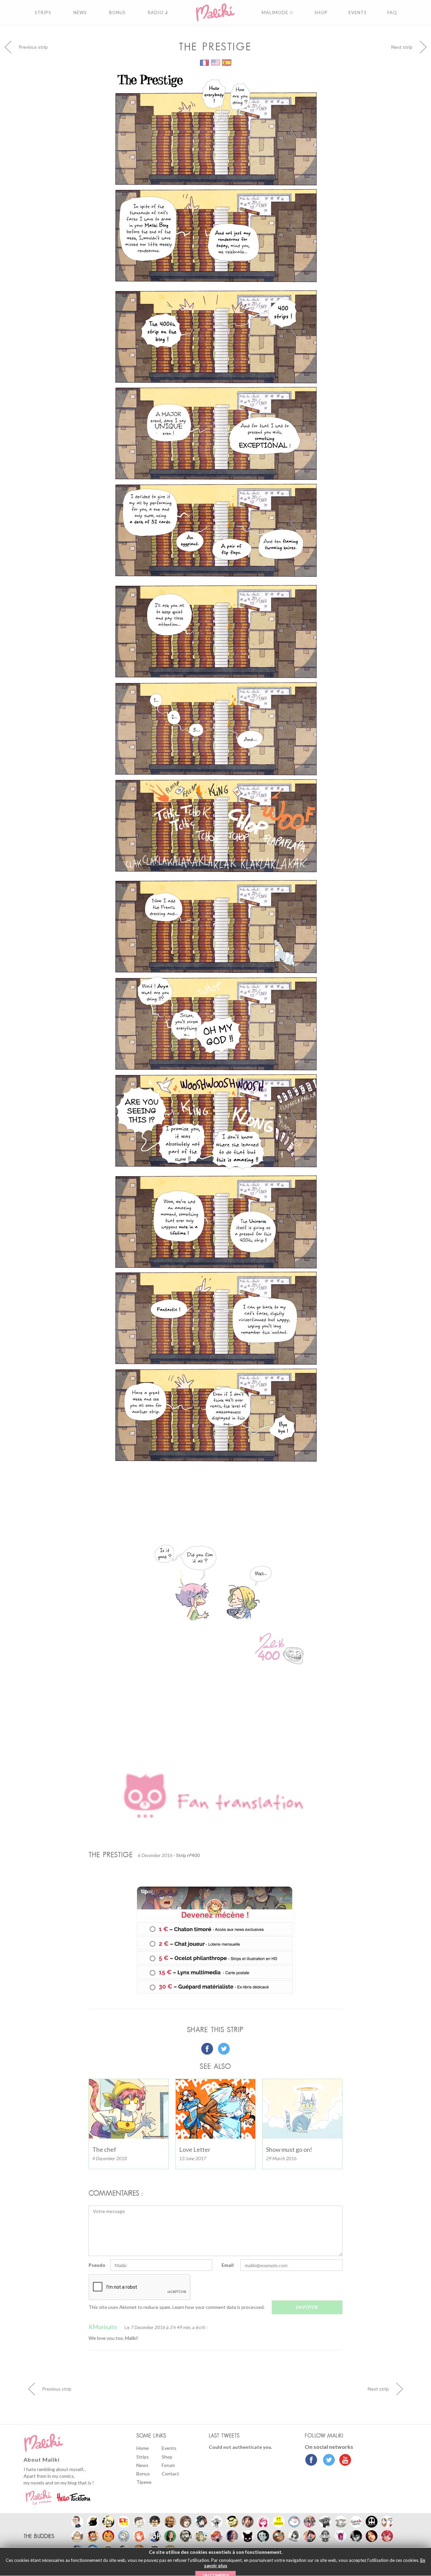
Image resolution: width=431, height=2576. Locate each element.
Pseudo (97, 2265)
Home (143, 2448)
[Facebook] (311, 2461)
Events (169, 2448)
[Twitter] (327, 2461)
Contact (170, 2474)
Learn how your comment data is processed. (219, 2307)
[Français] (205, 62)
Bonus (143, 2474)
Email (228, 2265)
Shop (167, 2457)
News (142, 2465)
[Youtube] (344, 2461)
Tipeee (144, 2482)
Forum (168, 2465)
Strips (143, 2457)
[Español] (227, 62)
